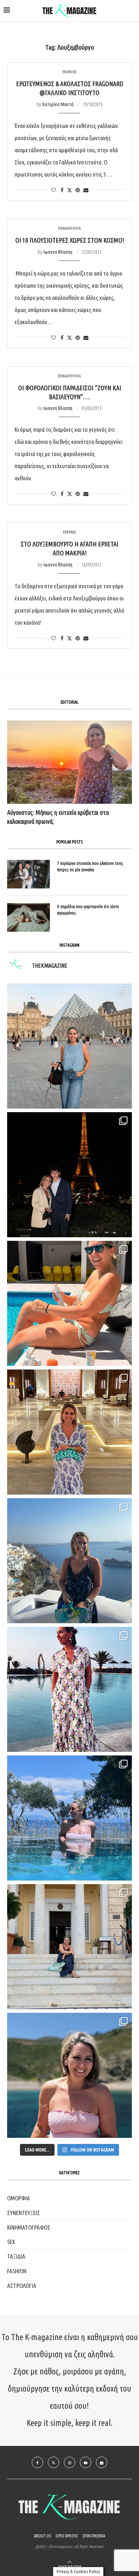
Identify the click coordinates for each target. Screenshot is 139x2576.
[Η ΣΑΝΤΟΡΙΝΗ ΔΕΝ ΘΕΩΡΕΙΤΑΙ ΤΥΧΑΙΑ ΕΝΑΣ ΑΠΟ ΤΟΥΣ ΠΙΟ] (69, 1561)
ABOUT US (42, 2536)
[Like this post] (53, 190)
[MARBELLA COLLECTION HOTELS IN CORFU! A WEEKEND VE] (69, 1818)
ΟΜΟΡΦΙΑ (19, 2198)
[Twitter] (53, 2462)
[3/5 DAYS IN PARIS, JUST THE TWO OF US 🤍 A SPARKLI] (69, 1175)
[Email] (102, 2462)
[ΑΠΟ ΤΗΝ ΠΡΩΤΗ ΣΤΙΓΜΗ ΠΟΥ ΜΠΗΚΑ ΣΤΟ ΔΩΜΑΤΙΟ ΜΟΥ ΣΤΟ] (69, 1689)
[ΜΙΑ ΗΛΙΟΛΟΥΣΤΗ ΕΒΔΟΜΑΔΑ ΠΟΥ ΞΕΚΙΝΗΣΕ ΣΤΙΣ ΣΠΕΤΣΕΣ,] (69, 1947)
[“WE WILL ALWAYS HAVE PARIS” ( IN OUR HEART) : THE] (69, 1046)
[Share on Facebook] (62, 190)
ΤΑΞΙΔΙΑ (16, 2256)
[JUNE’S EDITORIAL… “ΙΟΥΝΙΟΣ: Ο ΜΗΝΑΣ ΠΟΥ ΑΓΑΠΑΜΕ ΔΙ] (69, 2075)
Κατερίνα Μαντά (58, 104)
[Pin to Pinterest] (78, 190)
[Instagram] (69, 2462)
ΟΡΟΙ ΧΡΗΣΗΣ (67, 2536)
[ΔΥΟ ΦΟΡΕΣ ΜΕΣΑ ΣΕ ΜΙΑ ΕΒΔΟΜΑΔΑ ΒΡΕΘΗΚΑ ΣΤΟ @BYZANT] (69, 1432)
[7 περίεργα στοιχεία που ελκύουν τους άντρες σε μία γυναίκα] (29, 874)
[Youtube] (86, 2462)
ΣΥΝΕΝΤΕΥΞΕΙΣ (24, 2213)
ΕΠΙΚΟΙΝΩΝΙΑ (94, 2536)
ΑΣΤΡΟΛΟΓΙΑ (22, 2286)
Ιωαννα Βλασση (58, 252)
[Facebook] (37, 2462)
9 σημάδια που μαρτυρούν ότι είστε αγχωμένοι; (88, 910)
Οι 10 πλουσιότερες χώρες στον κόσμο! (70, 240)
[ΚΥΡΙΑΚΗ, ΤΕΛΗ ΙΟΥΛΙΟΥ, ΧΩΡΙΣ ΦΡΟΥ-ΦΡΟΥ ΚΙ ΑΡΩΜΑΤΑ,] (69, 1303)
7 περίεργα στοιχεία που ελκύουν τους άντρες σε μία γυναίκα (90, 866)
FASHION (17, 2271)
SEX (11, 2242)
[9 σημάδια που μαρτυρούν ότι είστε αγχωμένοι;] (29, 917)
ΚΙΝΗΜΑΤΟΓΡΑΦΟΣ (29, 2227)
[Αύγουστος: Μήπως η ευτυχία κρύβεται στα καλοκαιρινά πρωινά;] (69, 762)
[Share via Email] (86, 190)
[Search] (132, 11)
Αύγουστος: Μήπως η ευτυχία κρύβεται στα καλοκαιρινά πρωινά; (58, 817)
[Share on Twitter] (69, 190)
